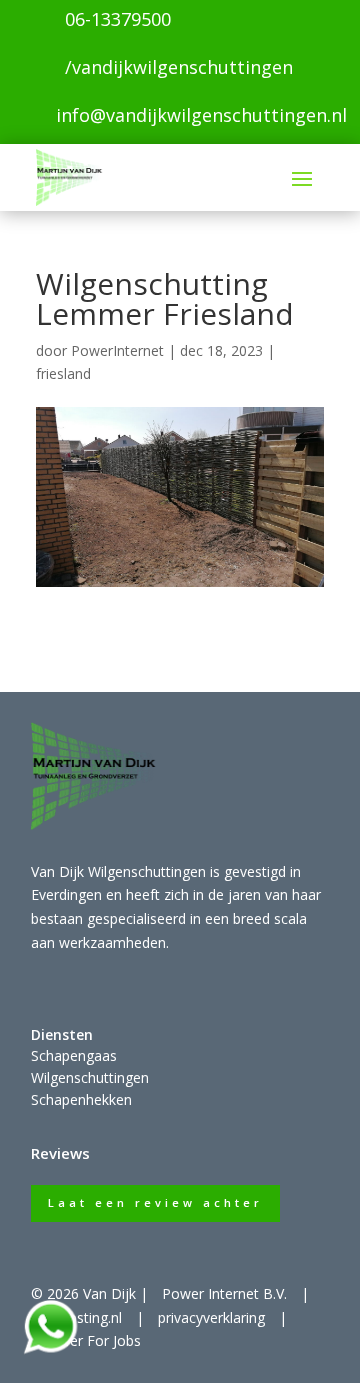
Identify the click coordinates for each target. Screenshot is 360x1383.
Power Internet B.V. (224, 1293)
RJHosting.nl (83, 1317)
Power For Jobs (91, 1340)
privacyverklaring (211, 1317)
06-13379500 (118, 19)
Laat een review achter (155, 1202)
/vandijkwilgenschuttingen (179, 67)
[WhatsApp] (50, 1350)
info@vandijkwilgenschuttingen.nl (201, 115)
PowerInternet (117, 350)
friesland (63, 373)
